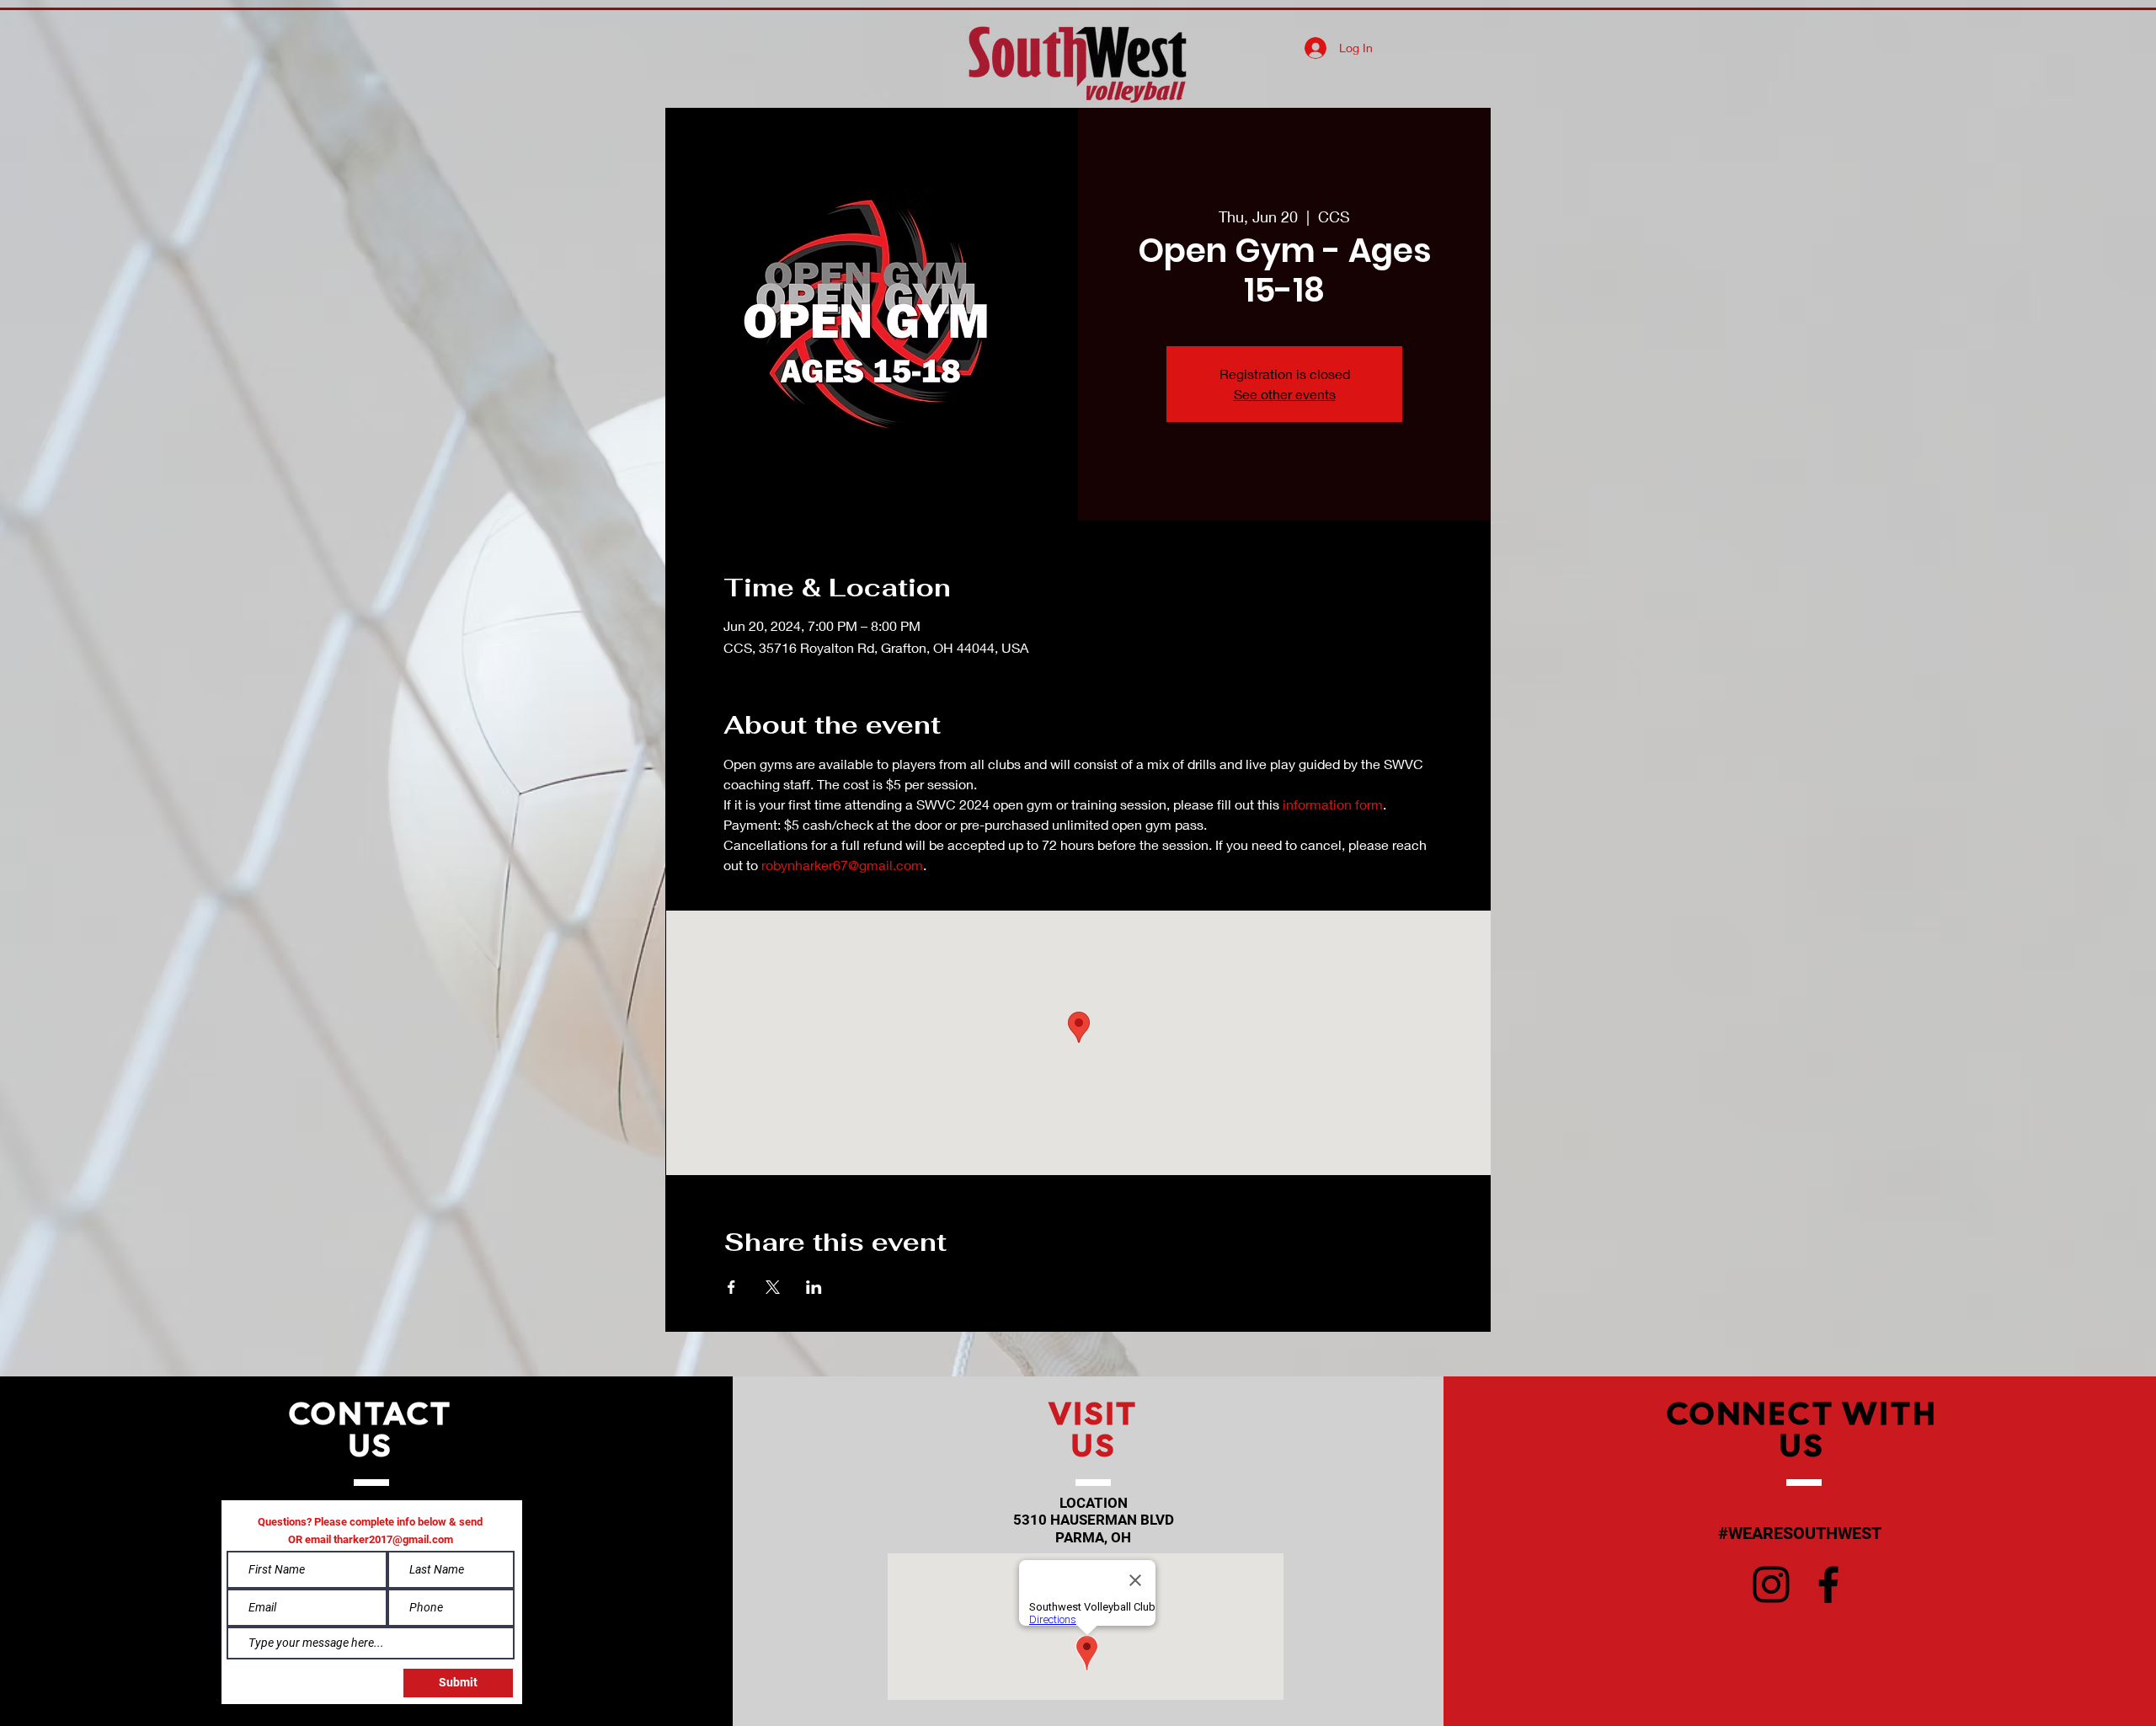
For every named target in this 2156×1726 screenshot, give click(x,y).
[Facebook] (1828, 1584)
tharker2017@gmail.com (393, 1539)
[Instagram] (1771, 1584)
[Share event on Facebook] (731, 1287)
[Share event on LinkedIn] (814, 1287)
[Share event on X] (773, 1287)
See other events (1285, 394)
